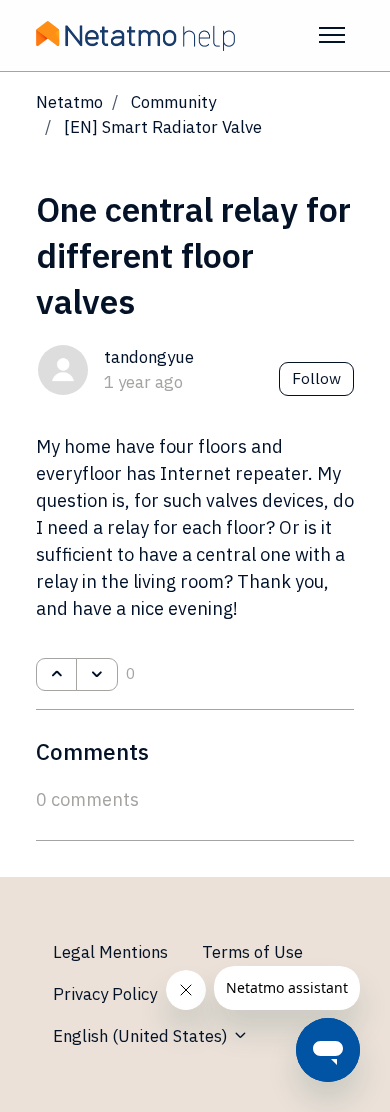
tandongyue (149, 357)
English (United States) (142, 1036)
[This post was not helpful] (96, 675)
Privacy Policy (105, 994)
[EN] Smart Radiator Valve (163, 127)
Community (173, 102)
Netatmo (69, 102)
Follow (316, 378)
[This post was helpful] (56, 675)
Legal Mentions (110, 952)
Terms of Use (252, 952)
